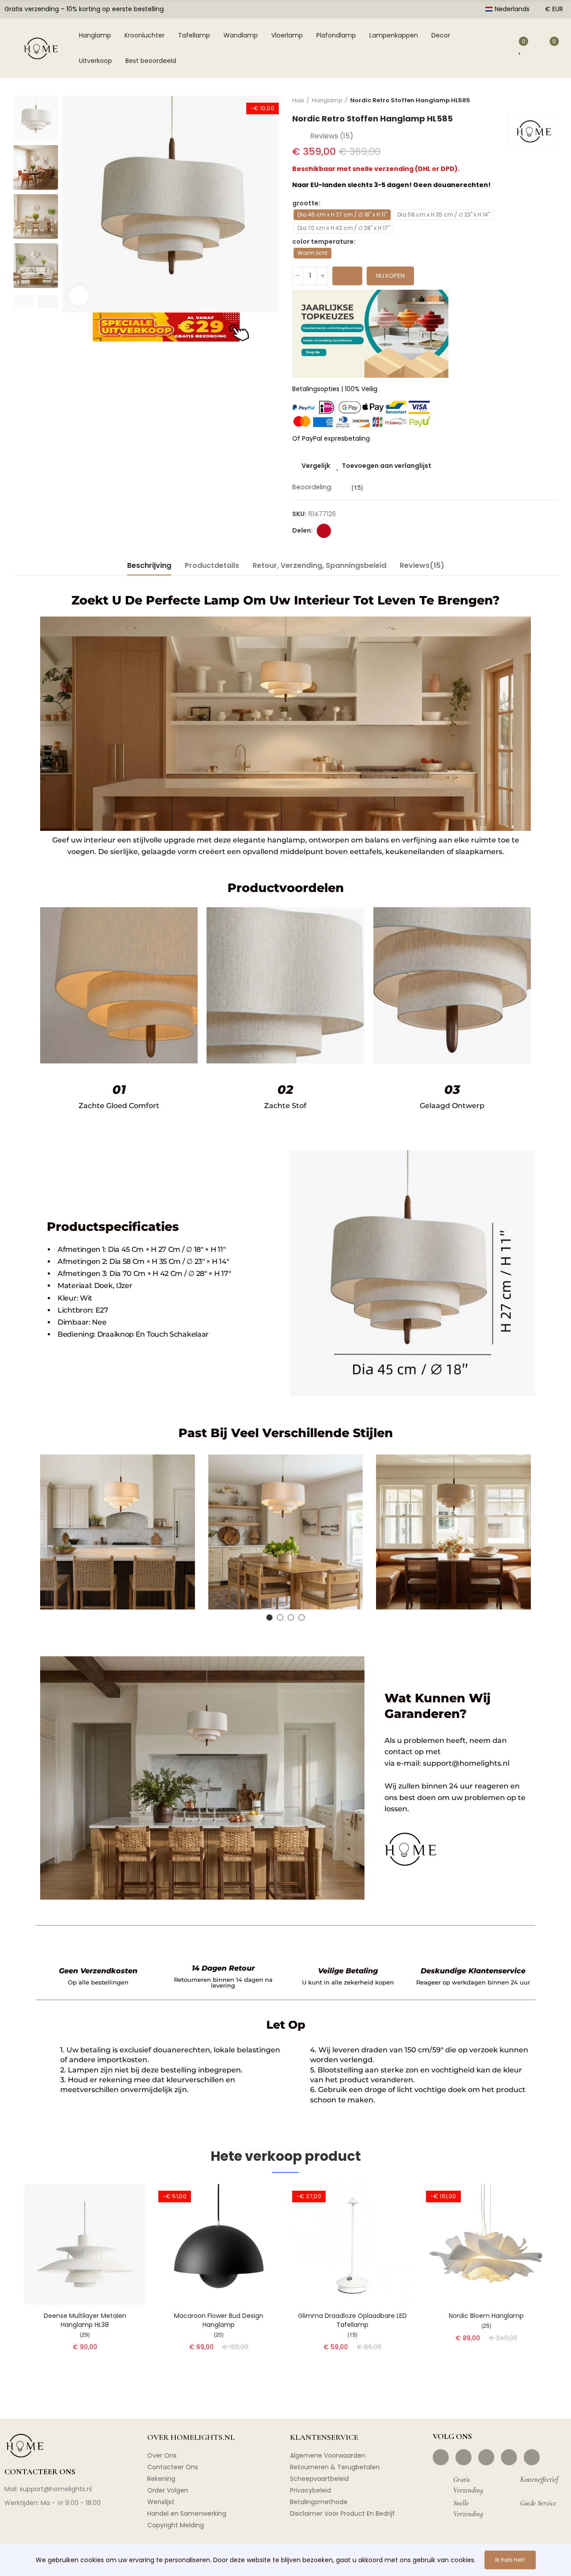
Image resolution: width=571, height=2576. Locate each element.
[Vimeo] (532, 2457)
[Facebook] (441, 2457)
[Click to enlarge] (79, 296)
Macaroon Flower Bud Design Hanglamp (219, 2320)
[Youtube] (509, 2457)
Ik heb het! (510, 2560)
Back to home (540, 100)
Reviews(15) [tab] (422, 565)
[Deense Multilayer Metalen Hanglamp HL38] (85, 2244)
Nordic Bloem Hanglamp (486, 2316)
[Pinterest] (486, 2457)
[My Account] (502, 48)
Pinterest (324, 531)
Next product (551, 100)
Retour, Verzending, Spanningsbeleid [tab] (319, 565)
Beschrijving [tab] (149, 565)
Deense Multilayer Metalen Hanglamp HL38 (85, 2320)
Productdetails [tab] (212, 565)
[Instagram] (463, 2457)
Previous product (529, 100)
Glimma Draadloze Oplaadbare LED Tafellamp (352, 2320)
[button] (23, 301)
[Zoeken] (480, 48)
